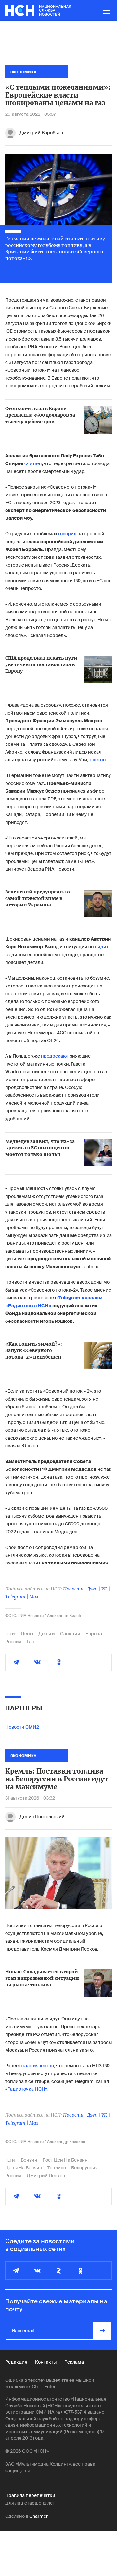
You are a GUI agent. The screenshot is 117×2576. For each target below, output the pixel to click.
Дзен (92, 1589)
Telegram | (17, 1597)
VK (104, 1589)
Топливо (57, 2168)
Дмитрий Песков (46, 2176)
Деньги (47, 1634)
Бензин (29, 2160)
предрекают (55, 1056)
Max (34, 1597)
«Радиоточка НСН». (27, 2089)
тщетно (97, 760)
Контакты (46, 2362)
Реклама (74, 2362)
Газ (30, 1642)
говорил (67, 534)
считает (33, 463)
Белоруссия (84, 2168)
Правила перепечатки (30, 2495)
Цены (27, 1634)
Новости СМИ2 (22, 1727)
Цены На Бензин (24, 2168)
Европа (94, 1634)
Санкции (70, 1634)
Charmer (39, 2516)
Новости (73, 1589)
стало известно (37, 2066)
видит (102, 947)
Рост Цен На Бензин (65, 2160)
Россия (13, 1642)
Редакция (16, 2362)
